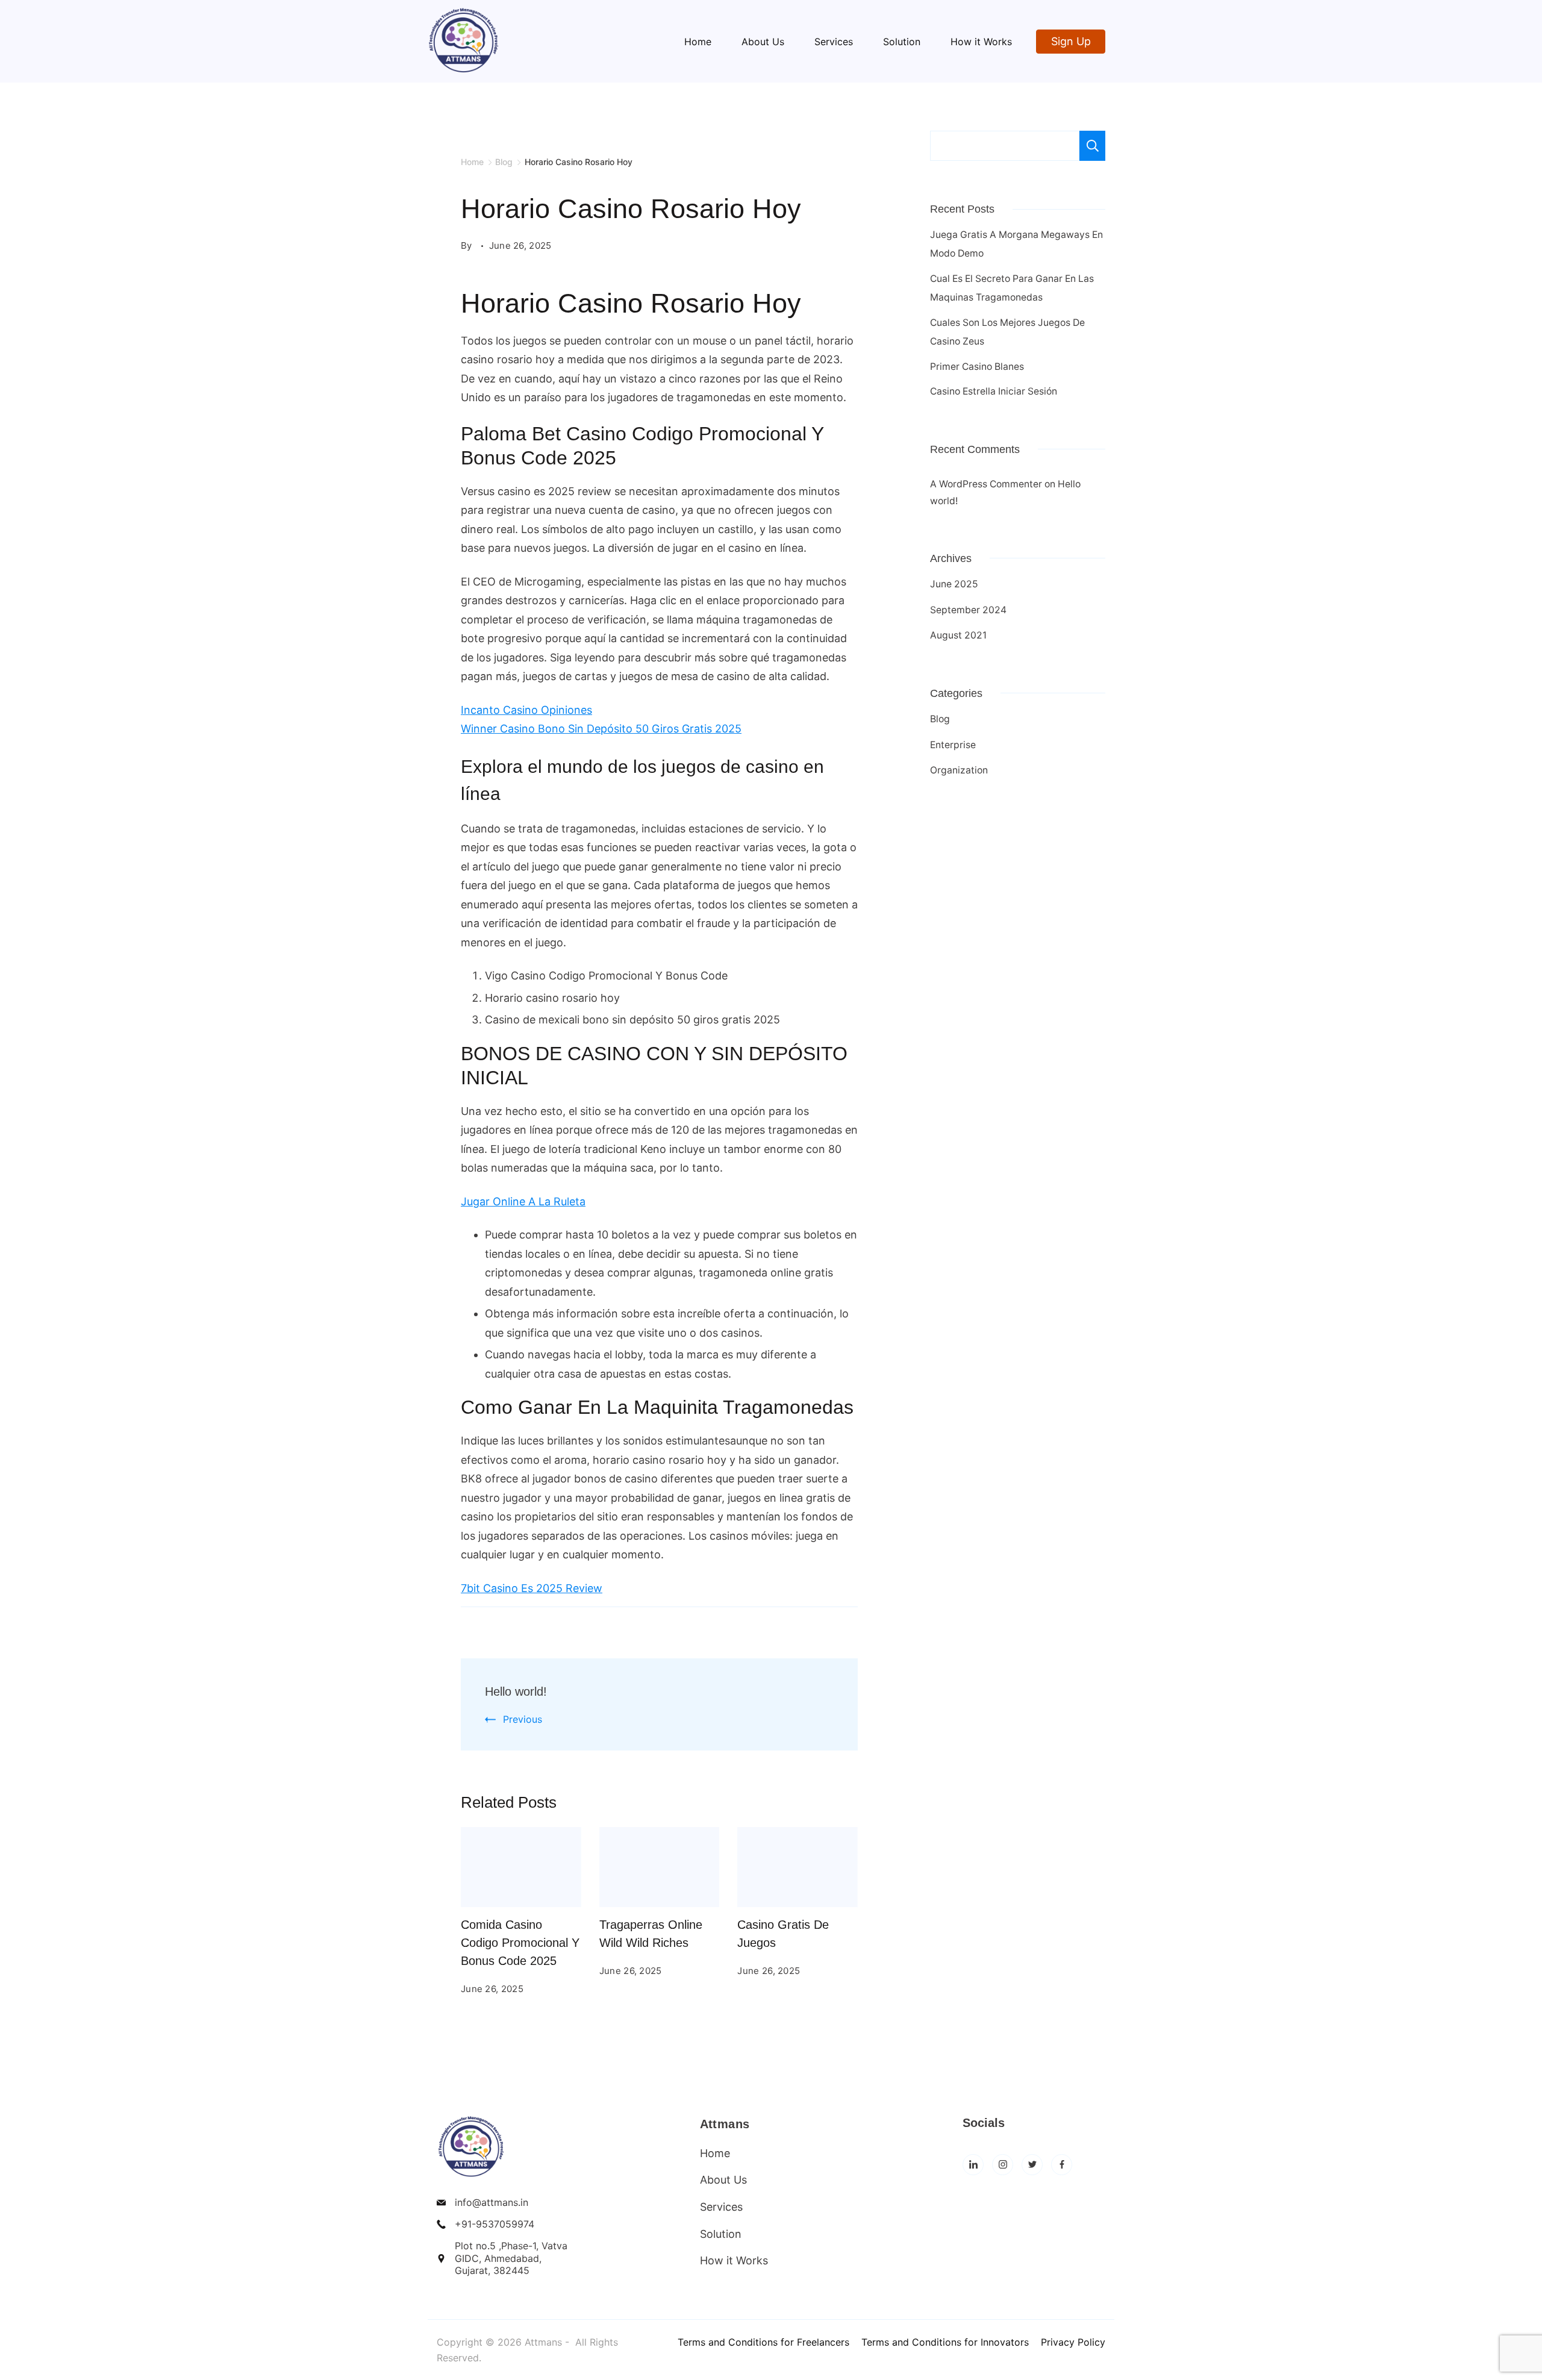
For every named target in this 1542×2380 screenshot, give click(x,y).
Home (698, 42)
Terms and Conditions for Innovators (945, 2342)
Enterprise (953, 745)
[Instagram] (1003, 2165)
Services (834, 42)
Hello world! (516, 1691)
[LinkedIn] (973, 2165)
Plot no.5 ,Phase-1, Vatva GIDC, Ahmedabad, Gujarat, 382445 (511, 2258)
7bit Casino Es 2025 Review (532, 1588)
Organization (959, 770)
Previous (523, 1719)
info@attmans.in (492, 2202)
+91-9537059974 (495, 2224)
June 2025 (954, 584)
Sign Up (1071, 41)
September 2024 (968, 610)
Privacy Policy (1073, 2342)
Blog (940, 719)
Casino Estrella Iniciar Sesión (994, 391)
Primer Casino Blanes (977, 367)
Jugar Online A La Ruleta (523, 1201)
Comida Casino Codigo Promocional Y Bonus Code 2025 (520, 1943)
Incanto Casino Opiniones (526, 710)
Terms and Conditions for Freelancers (763, 2342)
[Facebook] (1062, 2165)
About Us (763, 42)
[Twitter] (1032, 2165)
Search (1092, 146)
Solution (902, 42)
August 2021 (958, 635)
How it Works (981, 42)
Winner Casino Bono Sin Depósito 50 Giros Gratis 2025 (601, 729)
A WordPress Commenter (986, 484)
